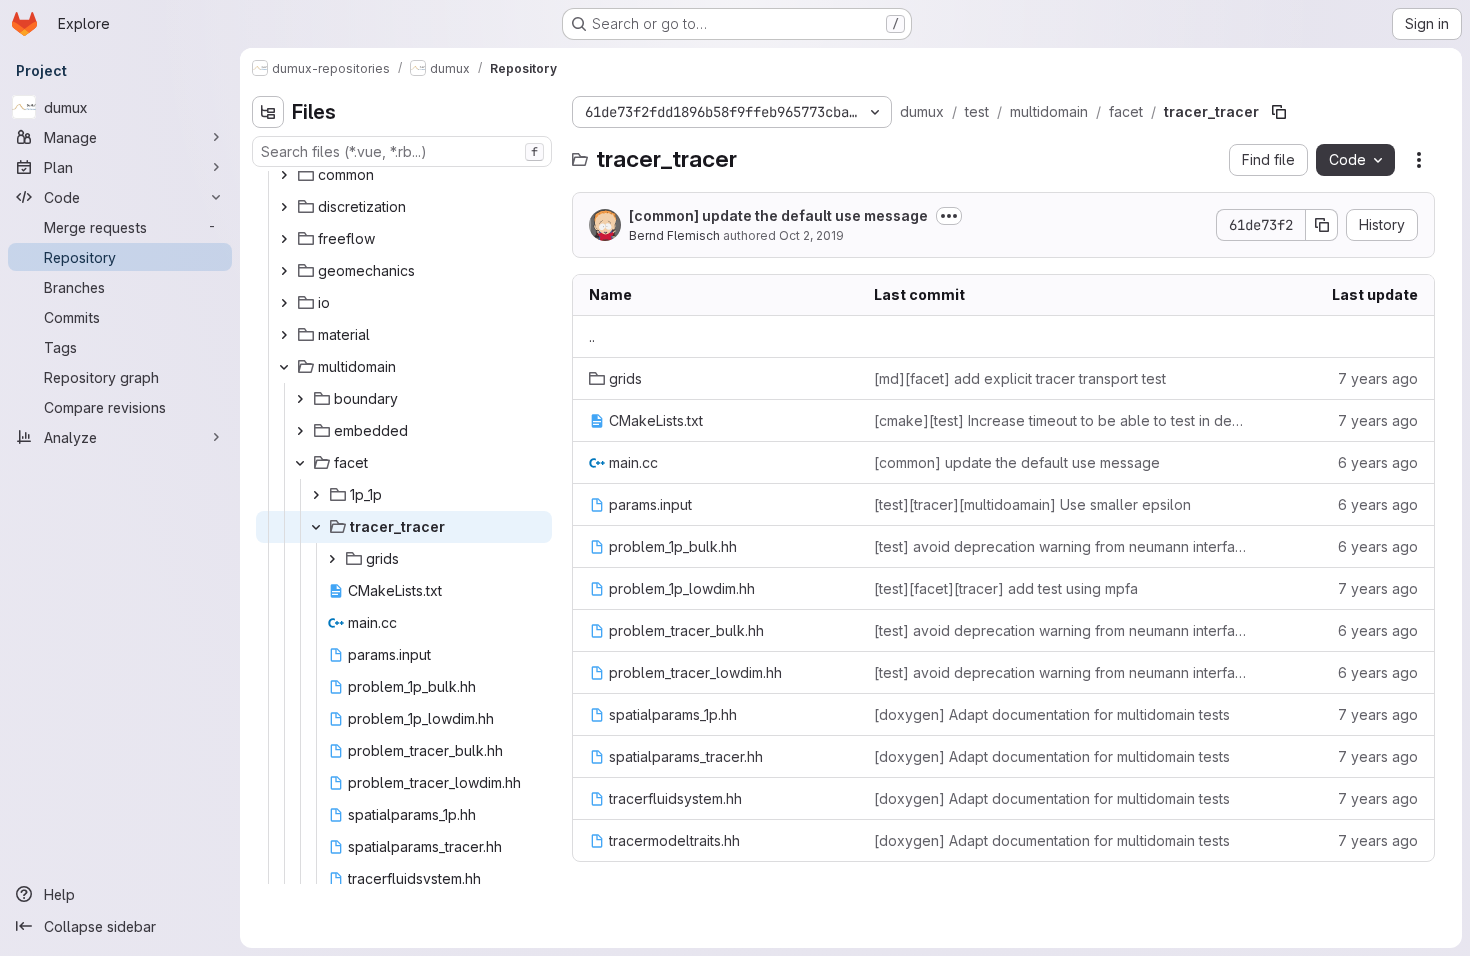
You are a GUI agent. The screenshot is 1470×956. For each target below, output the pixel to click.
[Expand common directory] (284, 175)
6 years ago (1378, 462)
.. (592, 336)
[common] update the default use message (778, 215)
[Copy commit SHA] (1322, 225)
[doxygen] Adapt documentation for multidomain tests (1052, 714)
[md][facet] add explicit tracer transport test (1020, 378)
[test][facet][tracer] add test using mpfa (1006, 588)
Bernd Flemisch (674, 235)
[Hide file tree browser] (268, 112)
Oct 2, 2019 (811, 235)
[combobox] (402, 151)
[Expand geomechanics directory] (284, 271)
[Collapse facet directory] (300, 463)
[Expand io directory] (284, 303)
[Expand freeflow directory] (284, 239)
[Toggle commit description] (949, 216)
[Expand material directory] (284, 335)
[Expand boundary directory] (300, 399)
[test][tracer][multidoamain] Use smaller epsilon (1032, 504)
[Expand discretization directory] (284, 207)
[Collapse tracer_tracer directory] (316, 527)
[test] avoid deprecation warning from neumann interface (1060, 546)
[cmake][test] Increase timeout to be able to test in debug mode (1060, 420)
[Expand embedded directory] (300, 431)
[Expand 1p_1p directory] (316, 495)
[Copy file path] (1279, 112)
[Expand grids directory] (332, 559)
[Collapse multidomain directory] (284, 367)
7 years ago (1378, 378)
